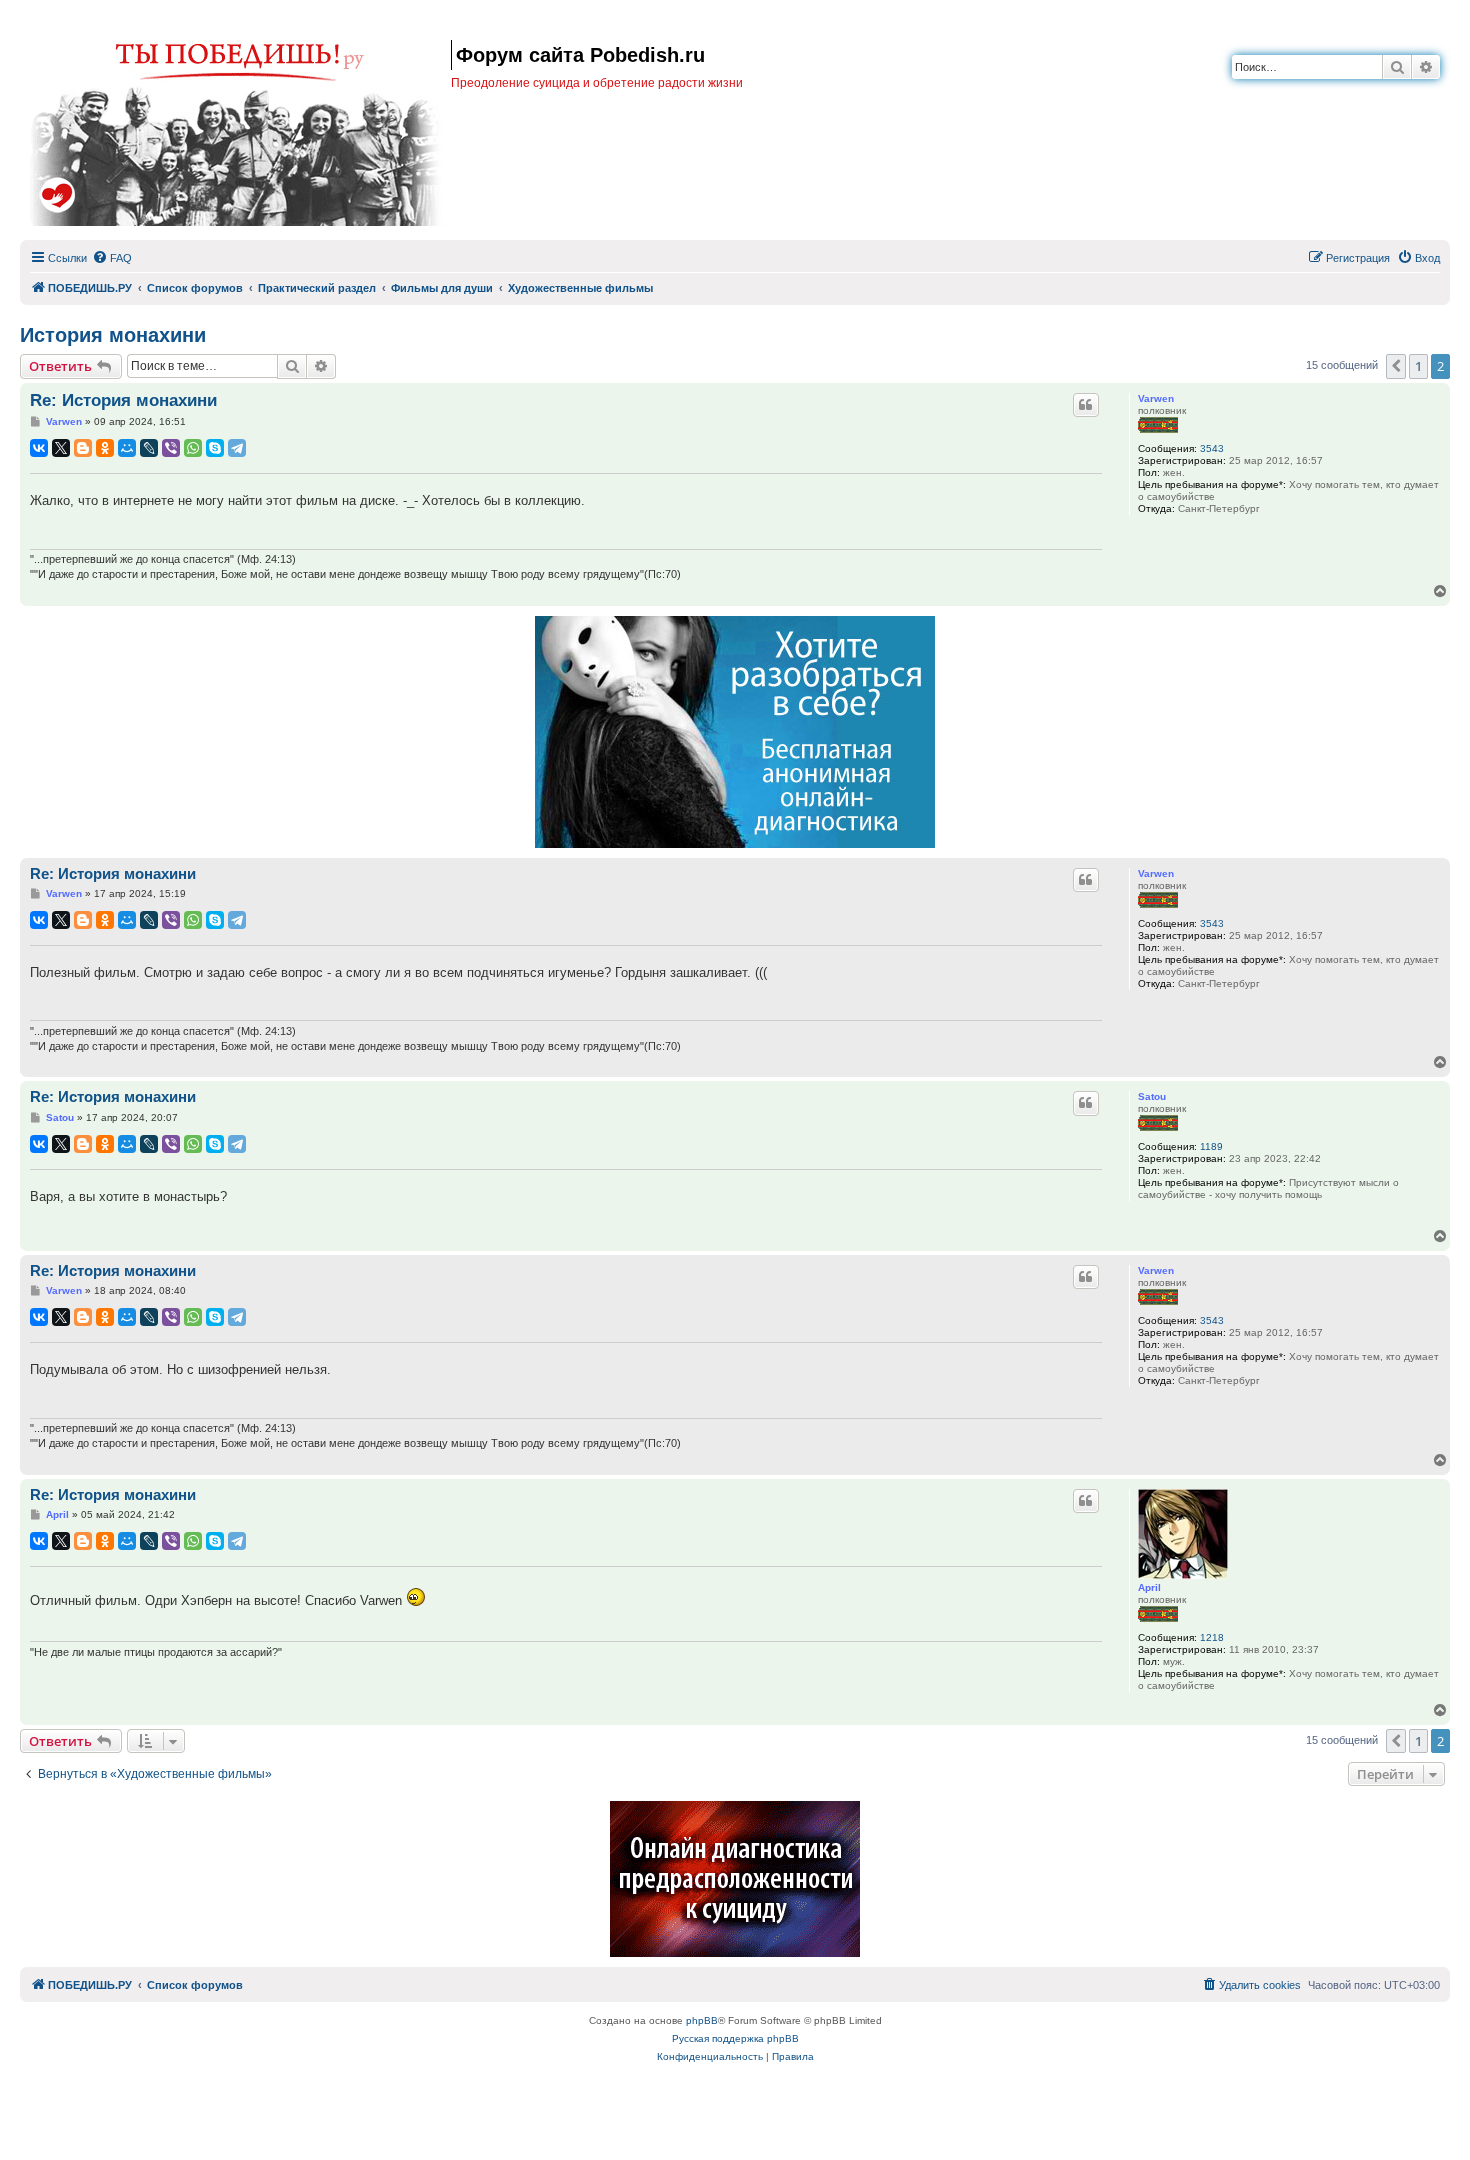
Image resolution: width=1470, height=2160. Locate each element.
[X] (61, 448)
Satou (1152, 1096)
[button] (1396, 366)
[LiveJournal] (149, 448)
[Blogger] (83, 448)
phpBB (702, 2020)
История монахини (113, 335)
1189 (1211, 1146)
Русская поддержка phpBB (735, 2038)
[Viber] (171, 448)
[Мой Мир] (127, 448)
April (1149, 1587)
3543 (1212, 448)
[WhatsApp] (193, 448)
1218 (1212, 1637)
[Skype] (215, 448)
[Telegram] (237, 448)
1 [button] (1418, 366)
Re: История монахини (123, 400)
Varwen (1156, 398)
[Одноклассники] (105, 448)
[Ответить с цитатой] (1086, 405)
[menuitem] (112, 258)
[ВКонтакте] (39, 448)
